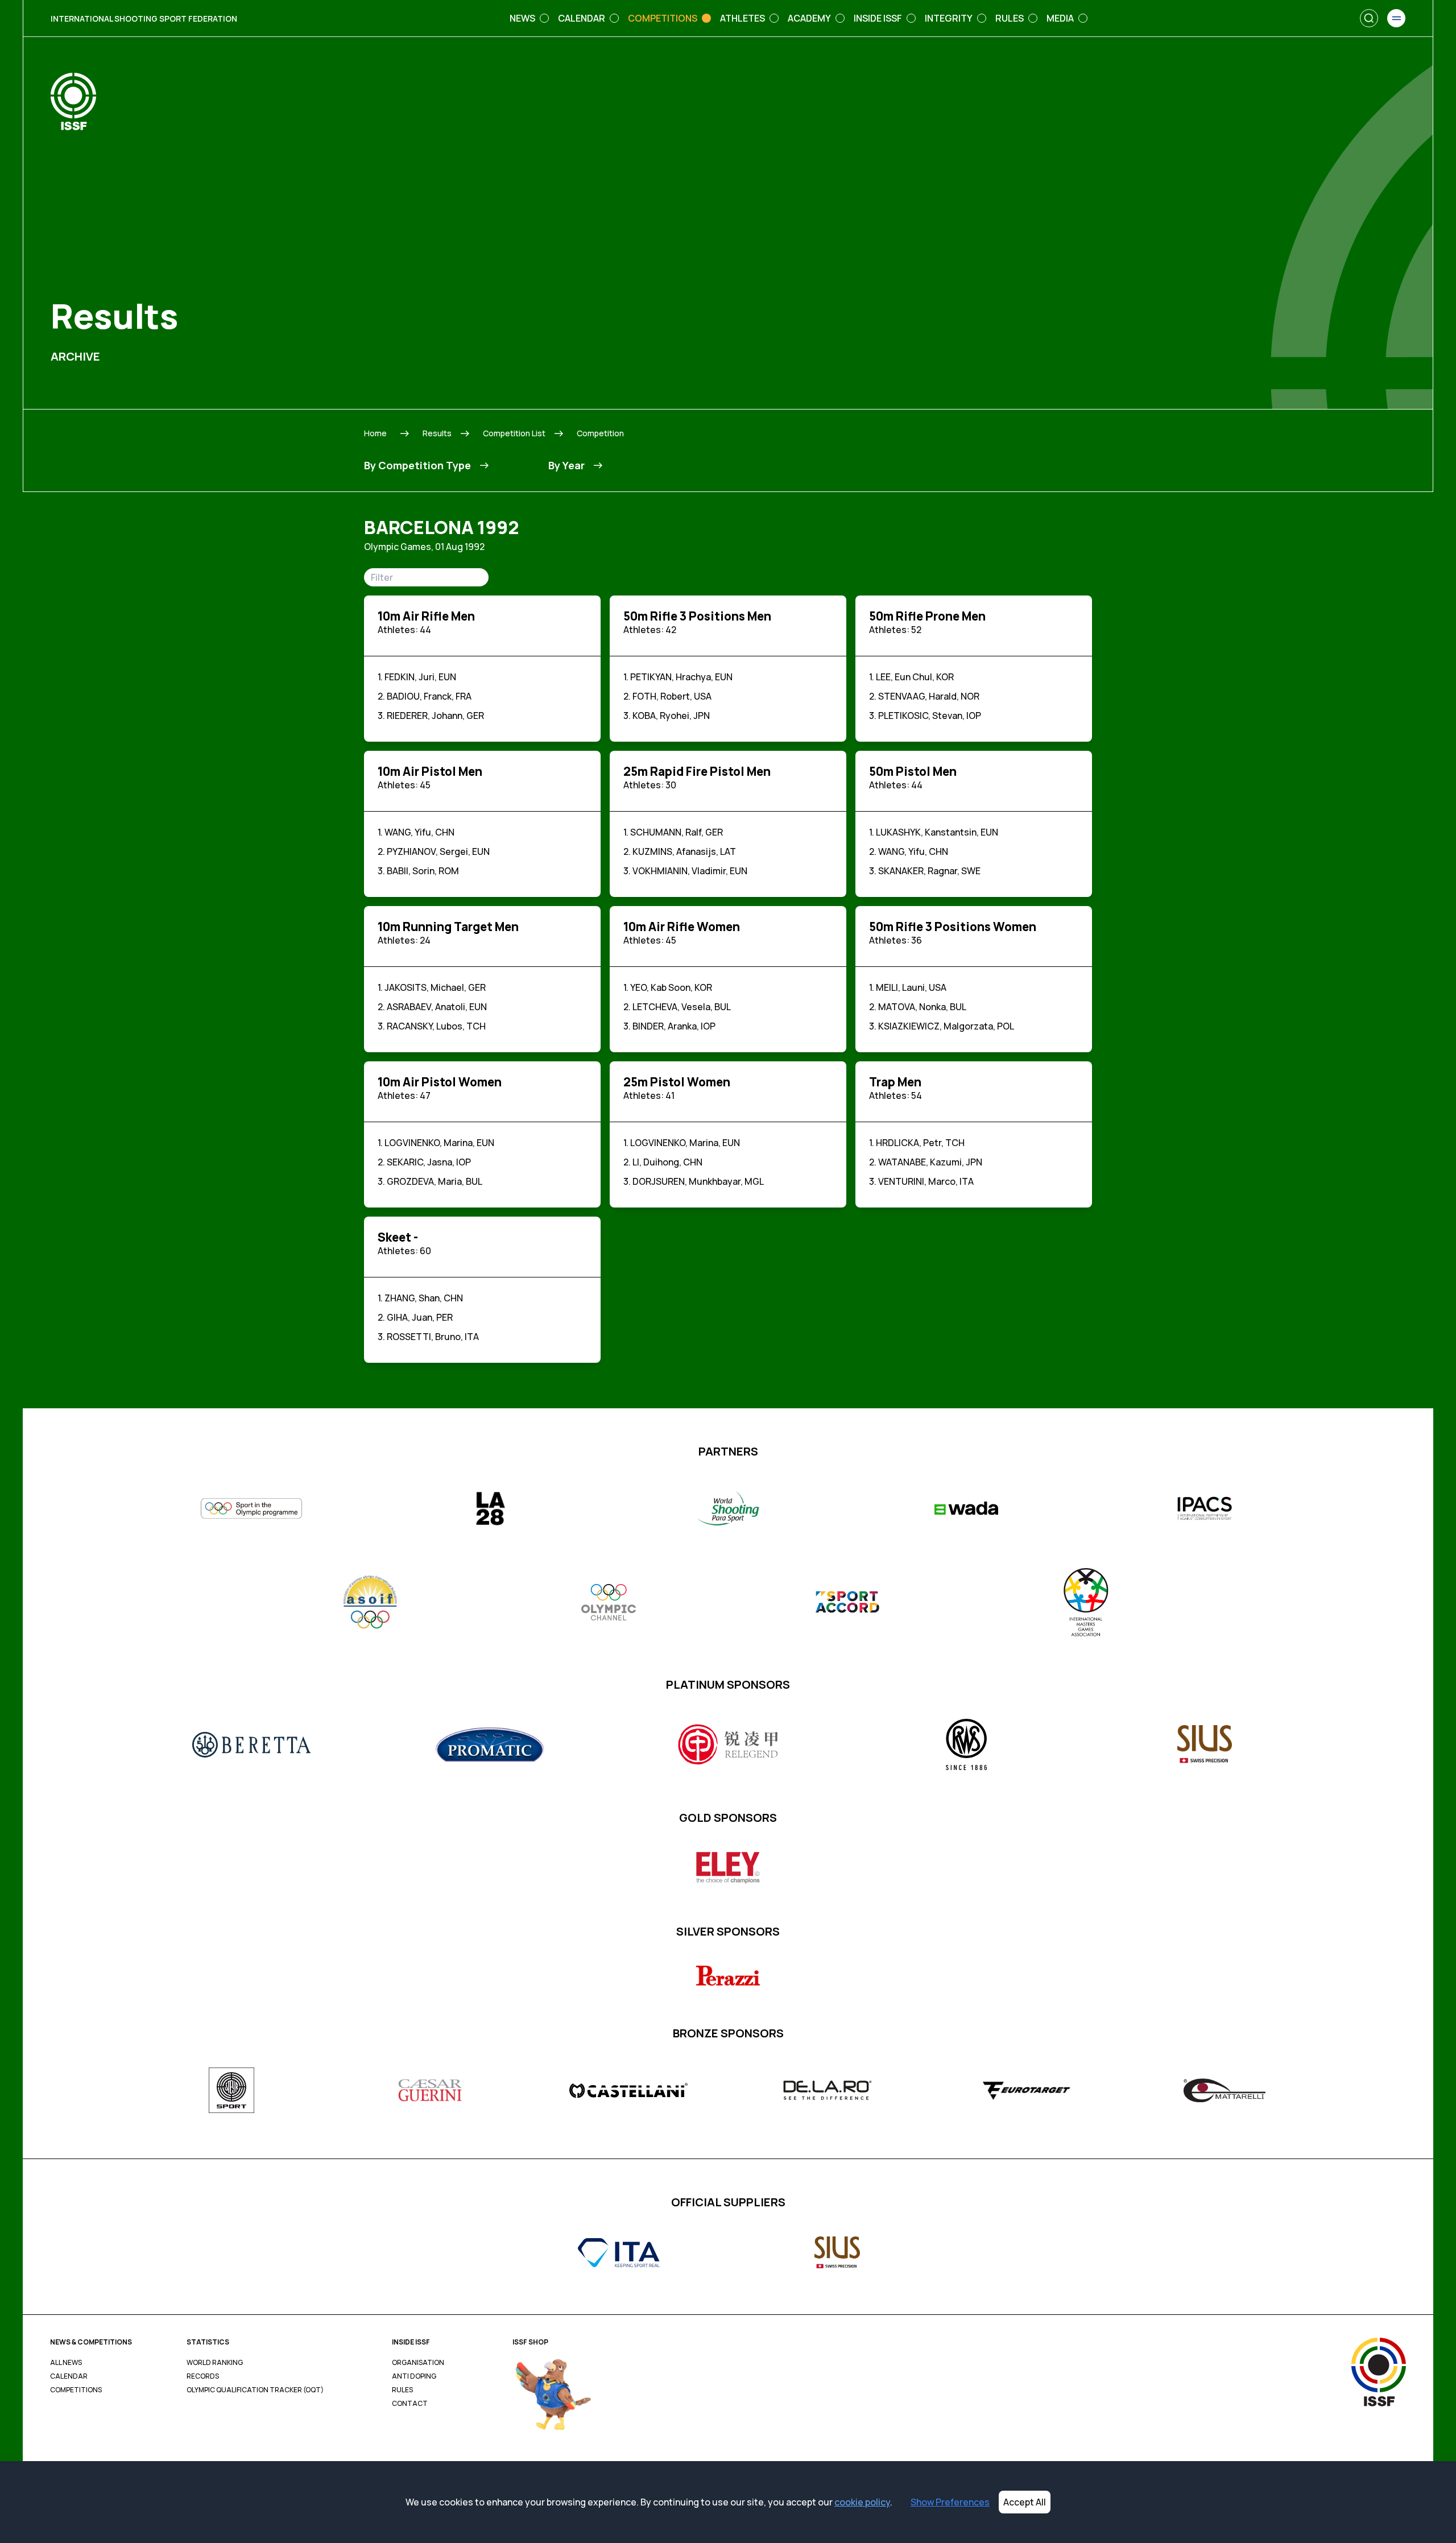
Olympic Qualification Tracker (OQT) (255, 2390)
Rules (402, 2390)
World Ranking (215, 2363)
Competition (600, 433)
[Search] (1369, 18)
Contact (410, 2404)
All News (66, 2363)
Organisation (418, 2363)
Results (437, 433)
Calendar (69, 2376)
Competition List (514, 433)
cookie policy (862, 2502)
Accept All (1025, 2502)
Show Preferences (950, 2502)
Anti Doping (414, 2376)
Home (375, 433)
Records (203, 2376)
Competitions (76, 2390)
